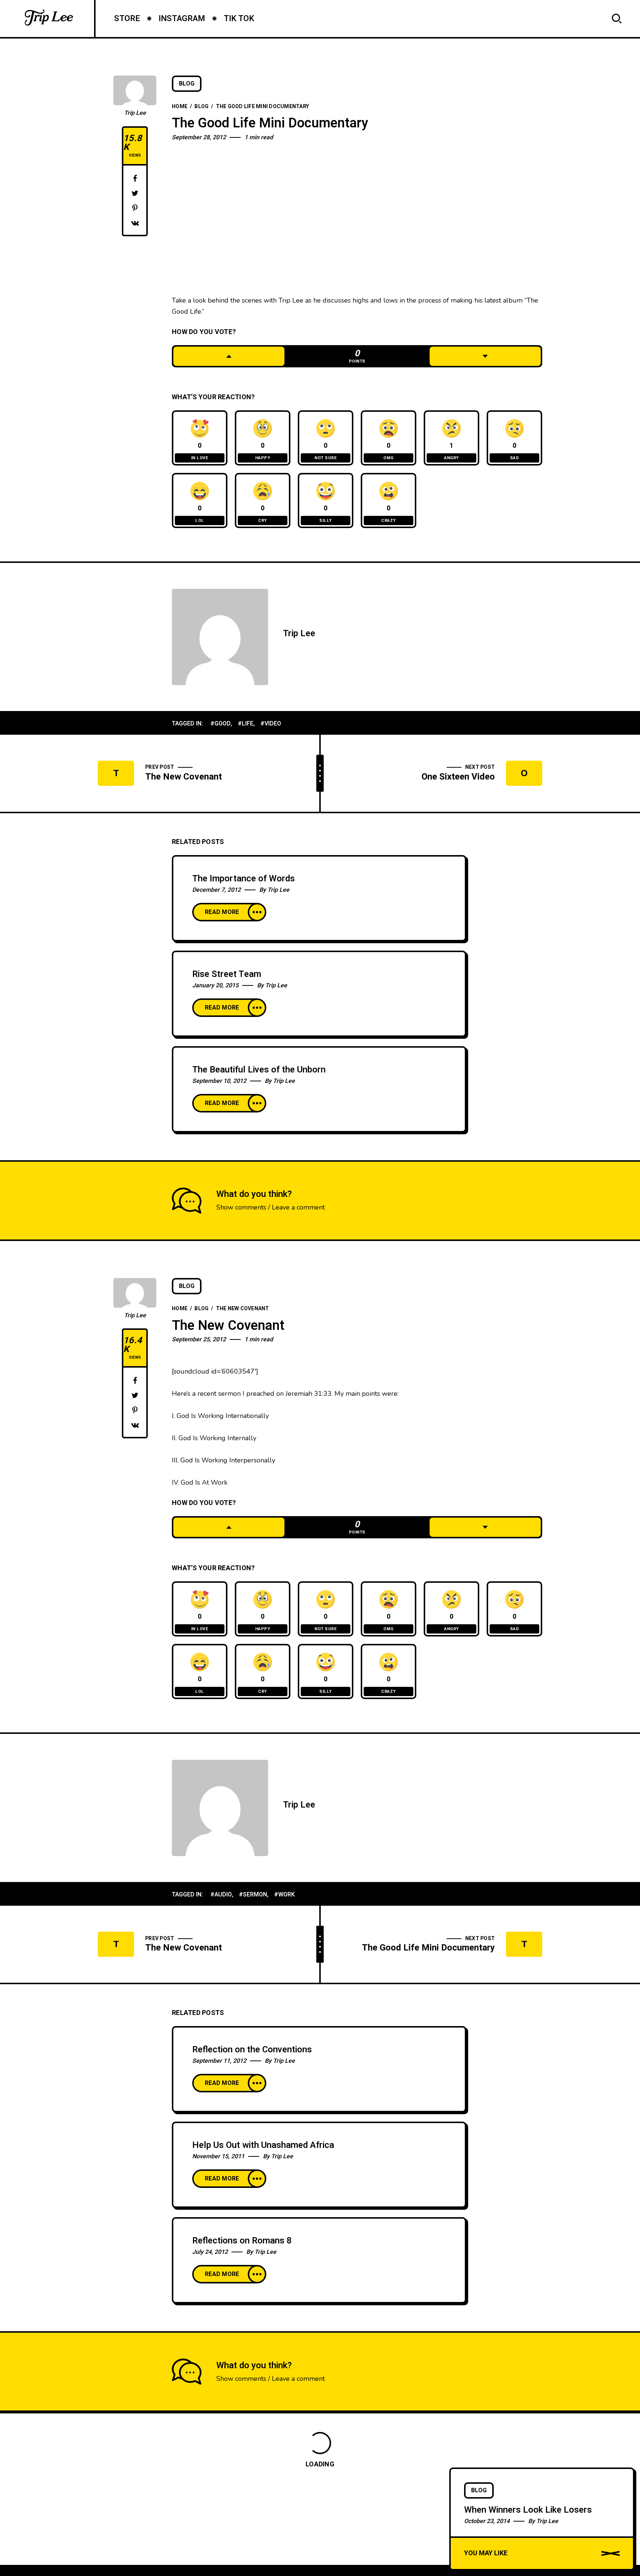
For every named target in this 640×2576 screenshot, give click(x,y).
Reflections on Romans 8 (242, 2241)
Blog (187, 84)
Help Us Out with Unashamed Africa (263, 2145)
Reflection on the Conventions (252, 2050)
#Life (246, 724)
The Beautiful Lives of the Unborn (259, 1070)
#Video (271, 724)
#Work (284, 1895)
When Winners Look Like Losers (528, 2510)
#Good (221, 724)
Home (180, 106)
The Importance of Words (244, 879)
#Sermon (253, 1895)
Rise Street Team (227, 974)
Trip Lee (135, 113)
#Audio (221, 1895)
